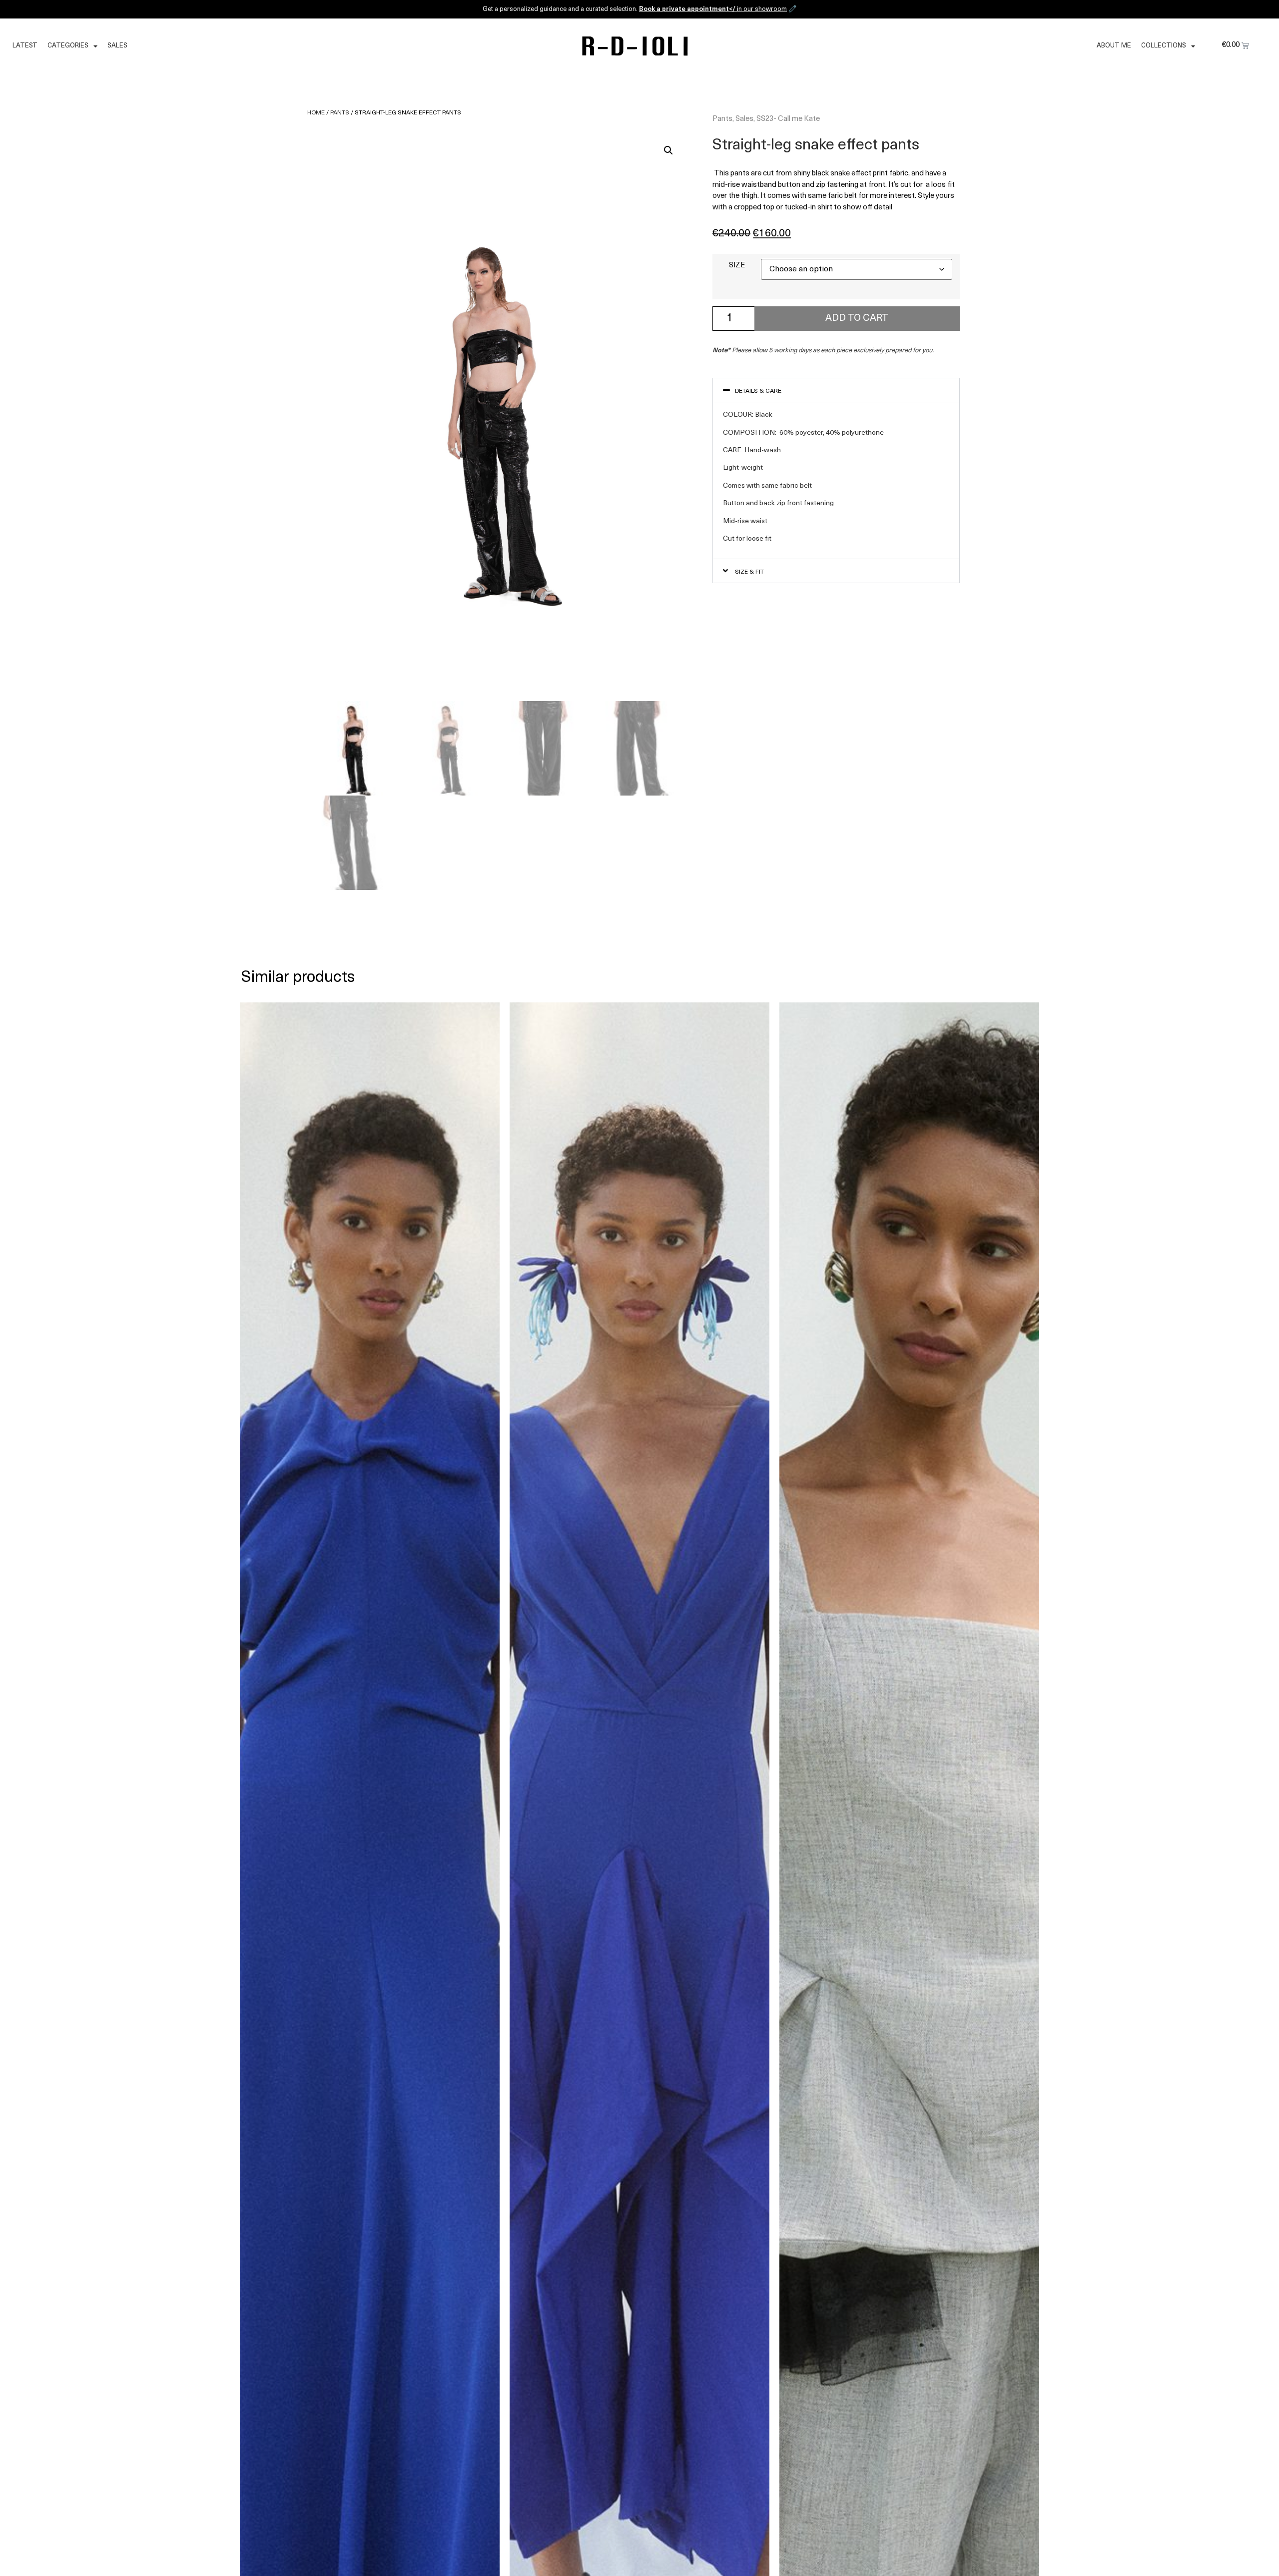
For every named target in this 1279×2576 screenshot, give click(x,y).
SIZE (737, 266)
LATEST (25, 46)
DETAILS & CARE (758, 391)
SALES (117, 46)
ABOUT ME (1114, 46)
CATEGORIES (68, 46)
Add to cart (857, 319)
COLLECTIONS (1164, 46)
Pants (340, 113)
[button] (668, 150)
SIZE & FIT (749, 572)
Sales (744, 119)
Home (316, 113)
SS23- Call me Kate (788, 119)
